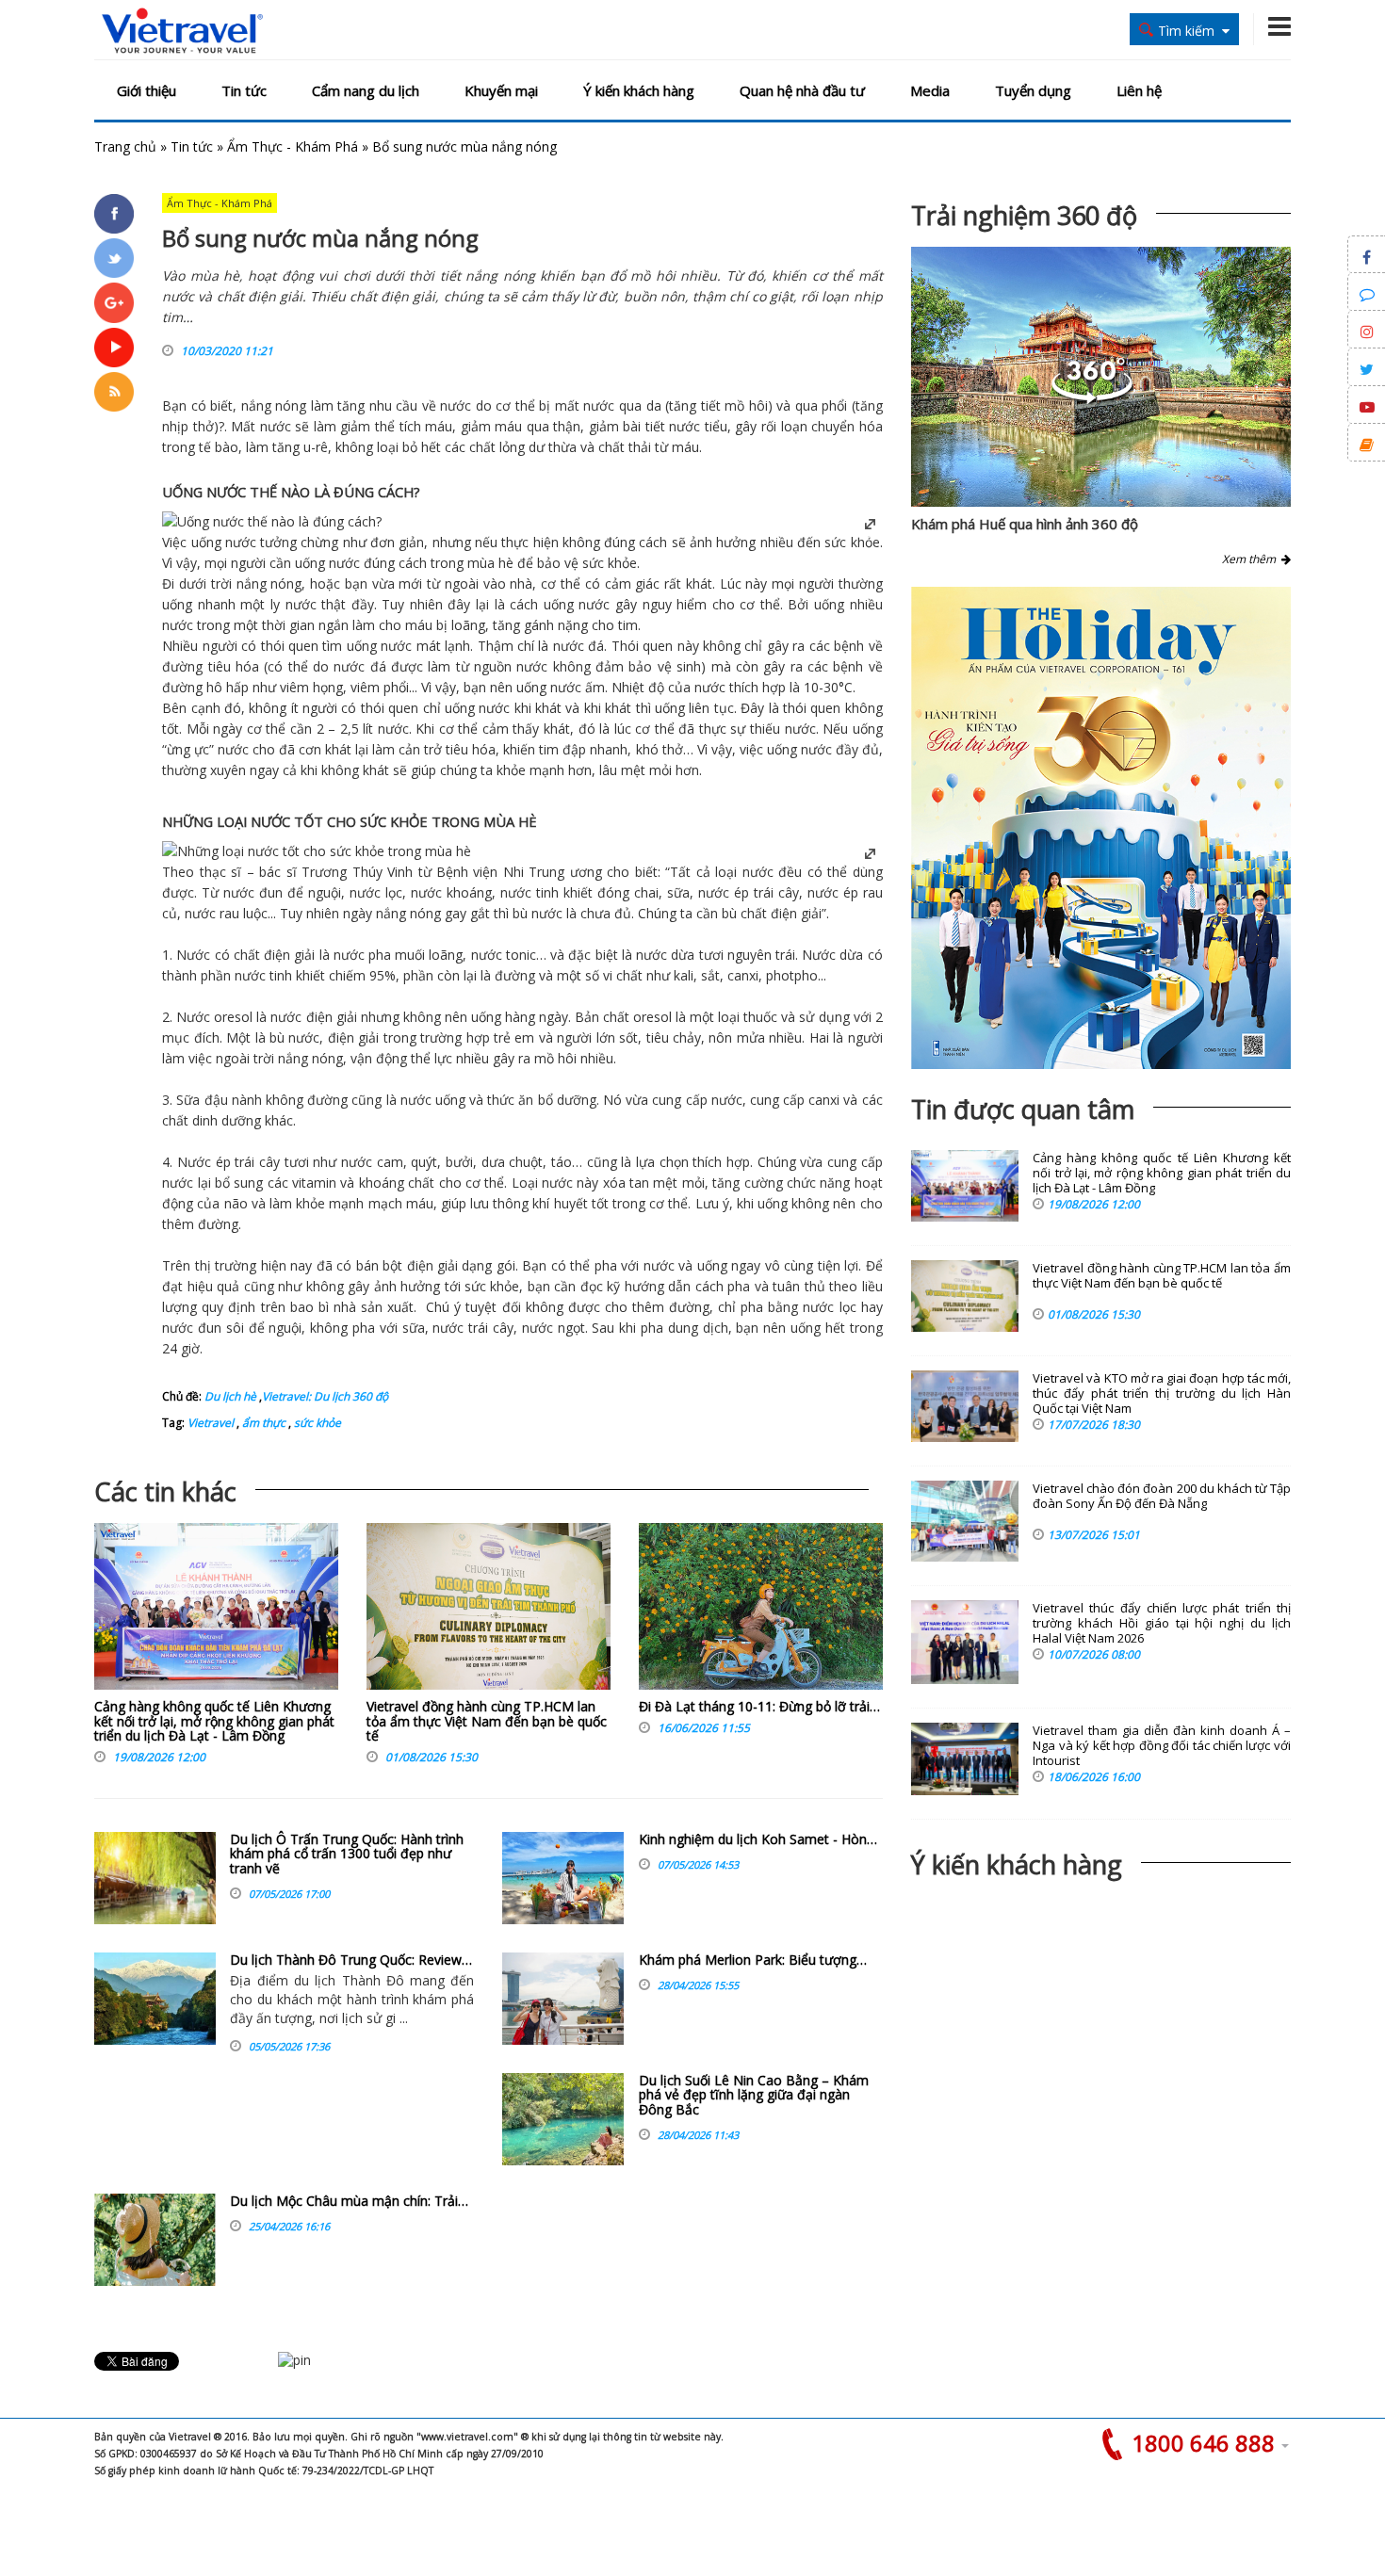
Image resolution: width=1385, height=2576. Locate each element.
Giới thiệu (147, 90)
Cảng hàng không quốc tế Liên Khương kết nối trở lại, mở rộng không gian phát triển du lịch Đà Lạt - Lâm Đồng (214, 1721)
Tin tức (244, 90)
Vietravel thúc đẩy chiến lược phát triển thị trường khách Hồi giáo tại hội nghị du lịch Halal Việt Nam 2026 (1162, 1623)
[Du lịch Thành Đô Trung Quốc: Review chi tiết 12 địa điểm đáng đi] (155, 1999)
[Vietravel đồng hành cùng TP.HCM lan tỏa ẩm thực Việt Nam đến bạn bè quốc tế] (489, 1611)
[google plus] (114, 302)
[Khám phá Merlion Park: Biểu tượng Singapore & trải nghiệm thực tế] (563, 1999)
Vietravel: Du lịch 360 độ (325, 1396)
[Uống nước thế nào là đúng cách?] (272, 521)
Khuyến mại (501, 90)
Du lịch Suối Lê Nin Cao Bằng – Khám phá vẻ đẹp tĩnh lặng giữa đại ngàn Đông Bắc (754, 2095)
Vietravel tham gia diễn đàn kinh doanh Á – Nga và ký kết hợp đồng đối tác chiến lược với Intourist (1162, 1746)
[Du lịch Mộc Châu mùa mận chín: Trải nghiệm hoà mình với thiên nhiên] (155, 2240)
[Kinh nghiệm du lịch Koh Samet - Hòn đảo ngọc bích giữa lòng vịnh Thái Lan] (563, 1878)
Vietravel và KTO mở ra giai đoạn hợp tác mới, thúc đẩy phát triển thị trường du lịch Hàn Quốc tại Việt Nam (1162, 1393)
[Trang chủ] (182, 32)
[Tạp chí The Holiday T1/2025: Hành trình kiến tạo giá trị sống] (1101, 828)
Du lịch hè (230, 1396)
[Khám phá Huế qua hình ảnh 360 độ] (1092, 399)
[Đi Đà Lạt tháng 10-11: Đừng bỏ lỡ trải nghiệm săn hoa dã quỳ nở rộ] (761, 1611)
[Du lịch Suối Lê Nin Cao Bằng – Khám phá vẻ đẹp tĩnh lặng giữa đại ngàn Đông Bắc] (563, 2119)
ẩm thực (262, 1423)
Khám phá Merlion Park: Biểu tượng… (753, 1960)
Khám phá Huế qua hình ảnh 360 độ (1025, 524)
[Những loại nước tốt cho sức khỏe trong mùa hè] (317, 851)
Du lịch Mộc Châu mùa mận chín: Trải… (349, 2201)
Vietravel (211, 1423)
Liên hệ (1139, 90)
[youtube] (114, 348)
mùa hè (490, 563)
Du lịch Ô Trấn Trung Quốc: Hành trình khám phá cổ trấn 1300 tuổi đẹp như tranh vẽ (347, 1854)
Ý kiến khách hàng (639, 90)
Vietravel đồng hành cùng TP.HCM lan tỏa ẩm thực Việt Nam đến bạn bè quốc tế (487, 1721)
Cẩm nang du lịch (366, 90)
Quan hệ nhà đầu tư (802, 90)
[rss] (114, 392)
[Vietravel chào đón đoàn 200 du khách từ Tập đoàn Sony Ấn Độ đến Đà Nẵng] (965, 1521)
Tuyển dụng (1033, 90)
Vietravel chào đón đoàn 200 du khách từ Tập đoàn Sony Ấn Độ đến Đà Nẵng (1162, 1496)
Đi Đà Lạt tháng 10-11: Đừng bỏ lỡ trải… (759, 1706)
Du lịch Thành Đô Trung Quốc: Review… (351, 1960)
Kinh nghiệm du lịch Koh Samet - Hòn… (758, 1839)
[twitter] (114, 258)
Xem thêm (1252, 559)
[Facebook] (114, 214)
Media (930, 90)
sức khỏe (316, 1423)
